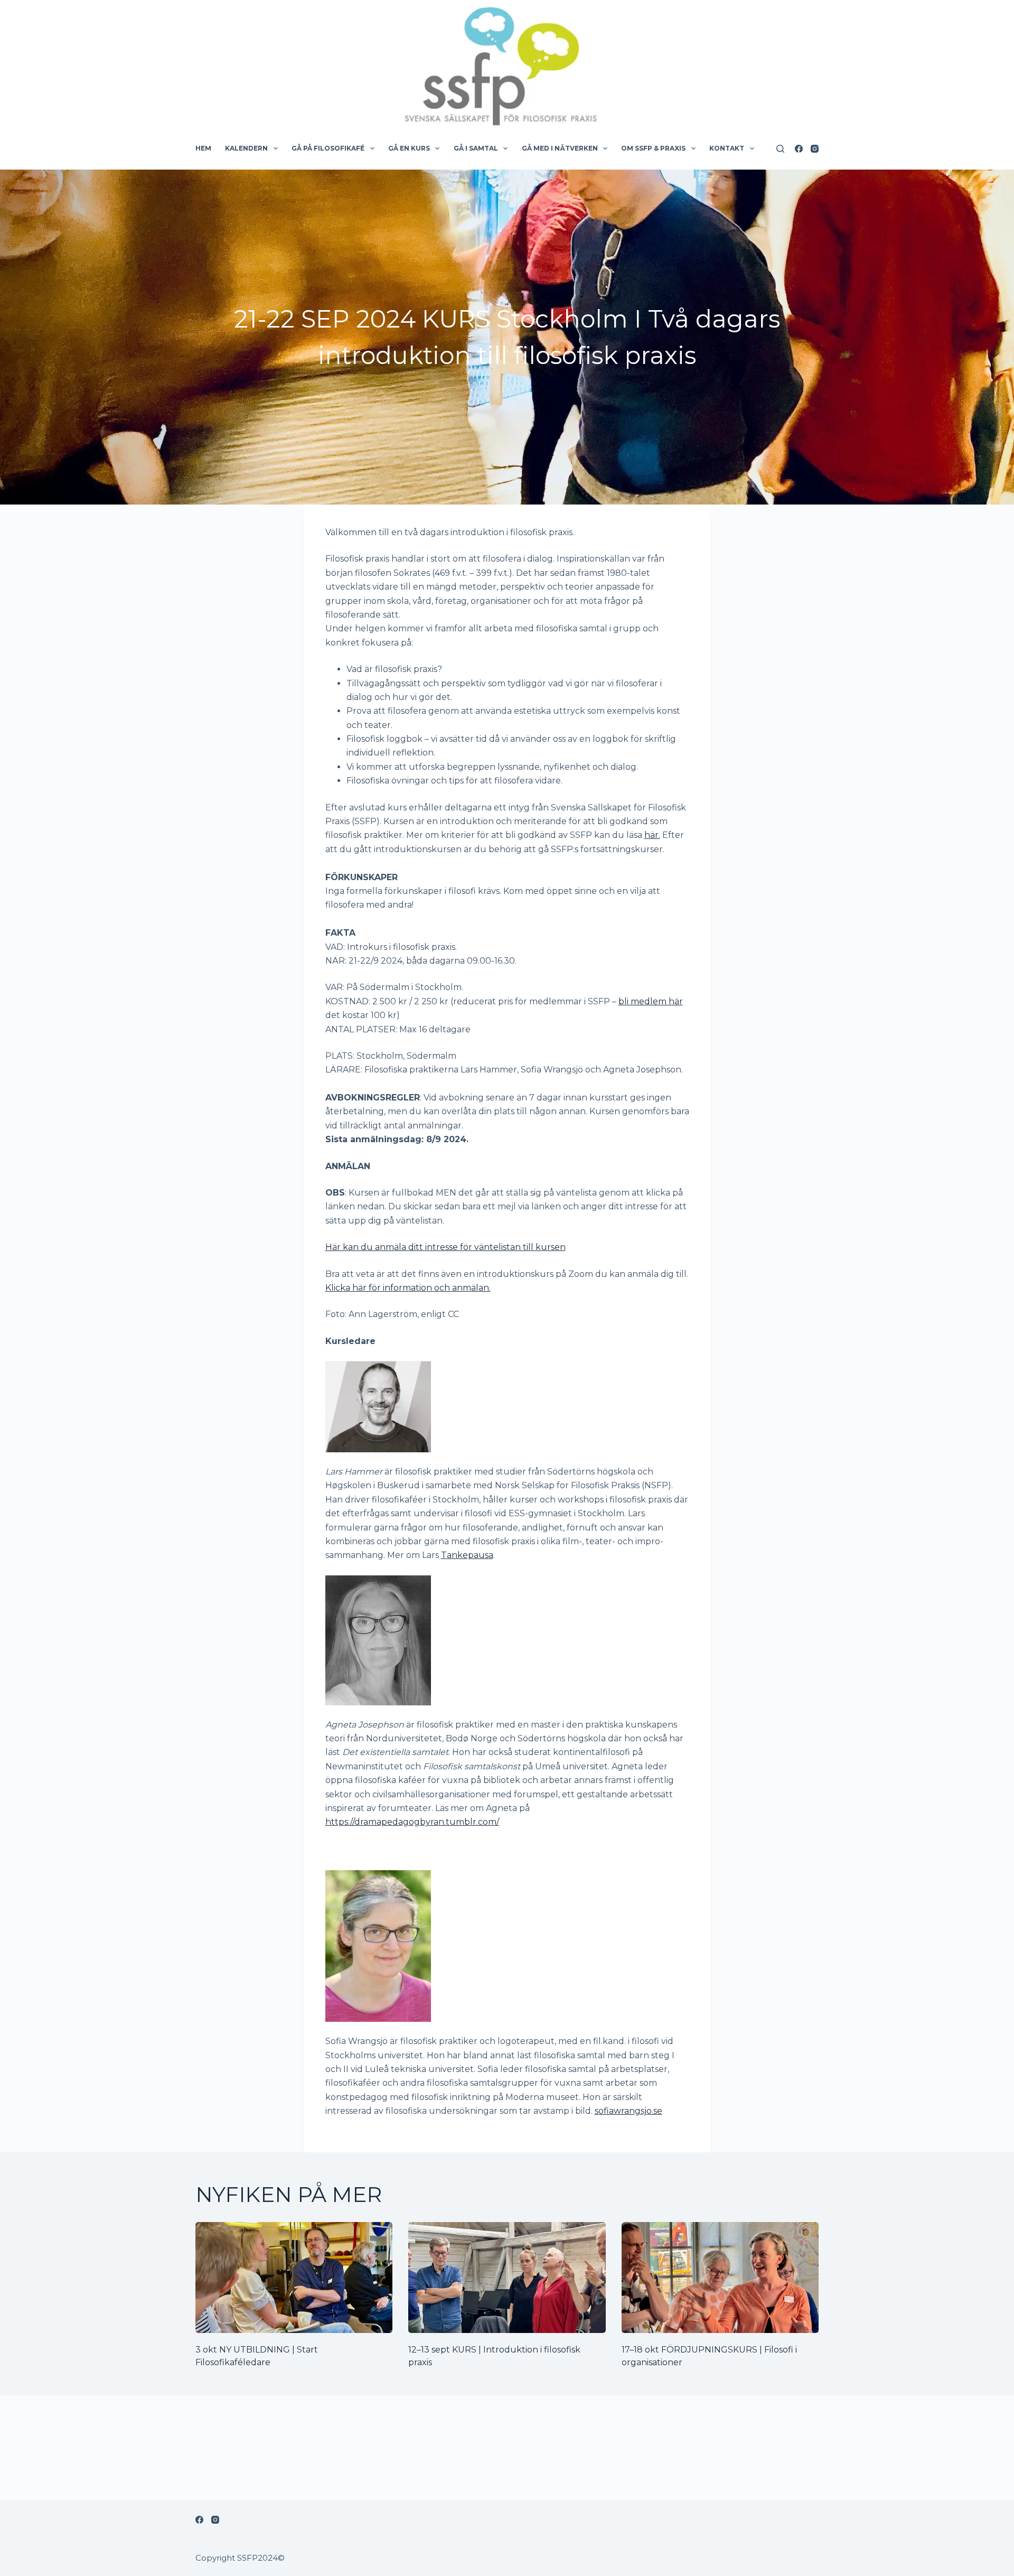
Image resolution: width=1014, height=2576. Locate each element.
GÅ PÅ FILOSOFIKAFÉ (328, 148)
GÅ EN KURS (409, 148)
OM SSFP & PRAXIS (653, 148)
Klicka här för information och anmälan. (408, 1288)
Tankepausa (467, 1555)
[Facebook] (799, 149)
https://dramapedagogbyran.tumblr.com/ (412, 1822)
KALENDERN (246, 148)
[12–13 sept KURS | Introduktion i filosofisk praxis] (507, 2278)
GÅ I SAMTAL (476, 148)
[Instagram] (815, 149)
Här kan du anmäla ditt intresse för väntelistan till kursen (445, 1247)
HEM (203, 148)
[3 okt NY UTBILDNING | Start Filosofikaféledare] (294, 2278)
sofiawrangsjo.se (628, 2111)
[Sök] (780, 149)
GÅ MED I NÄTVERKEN (560, 148)
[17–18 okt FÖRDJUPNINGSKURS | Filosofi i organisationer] (720, 2278)
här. (652, 835)
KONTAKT (727, 148)
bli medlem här (651, 1001)
